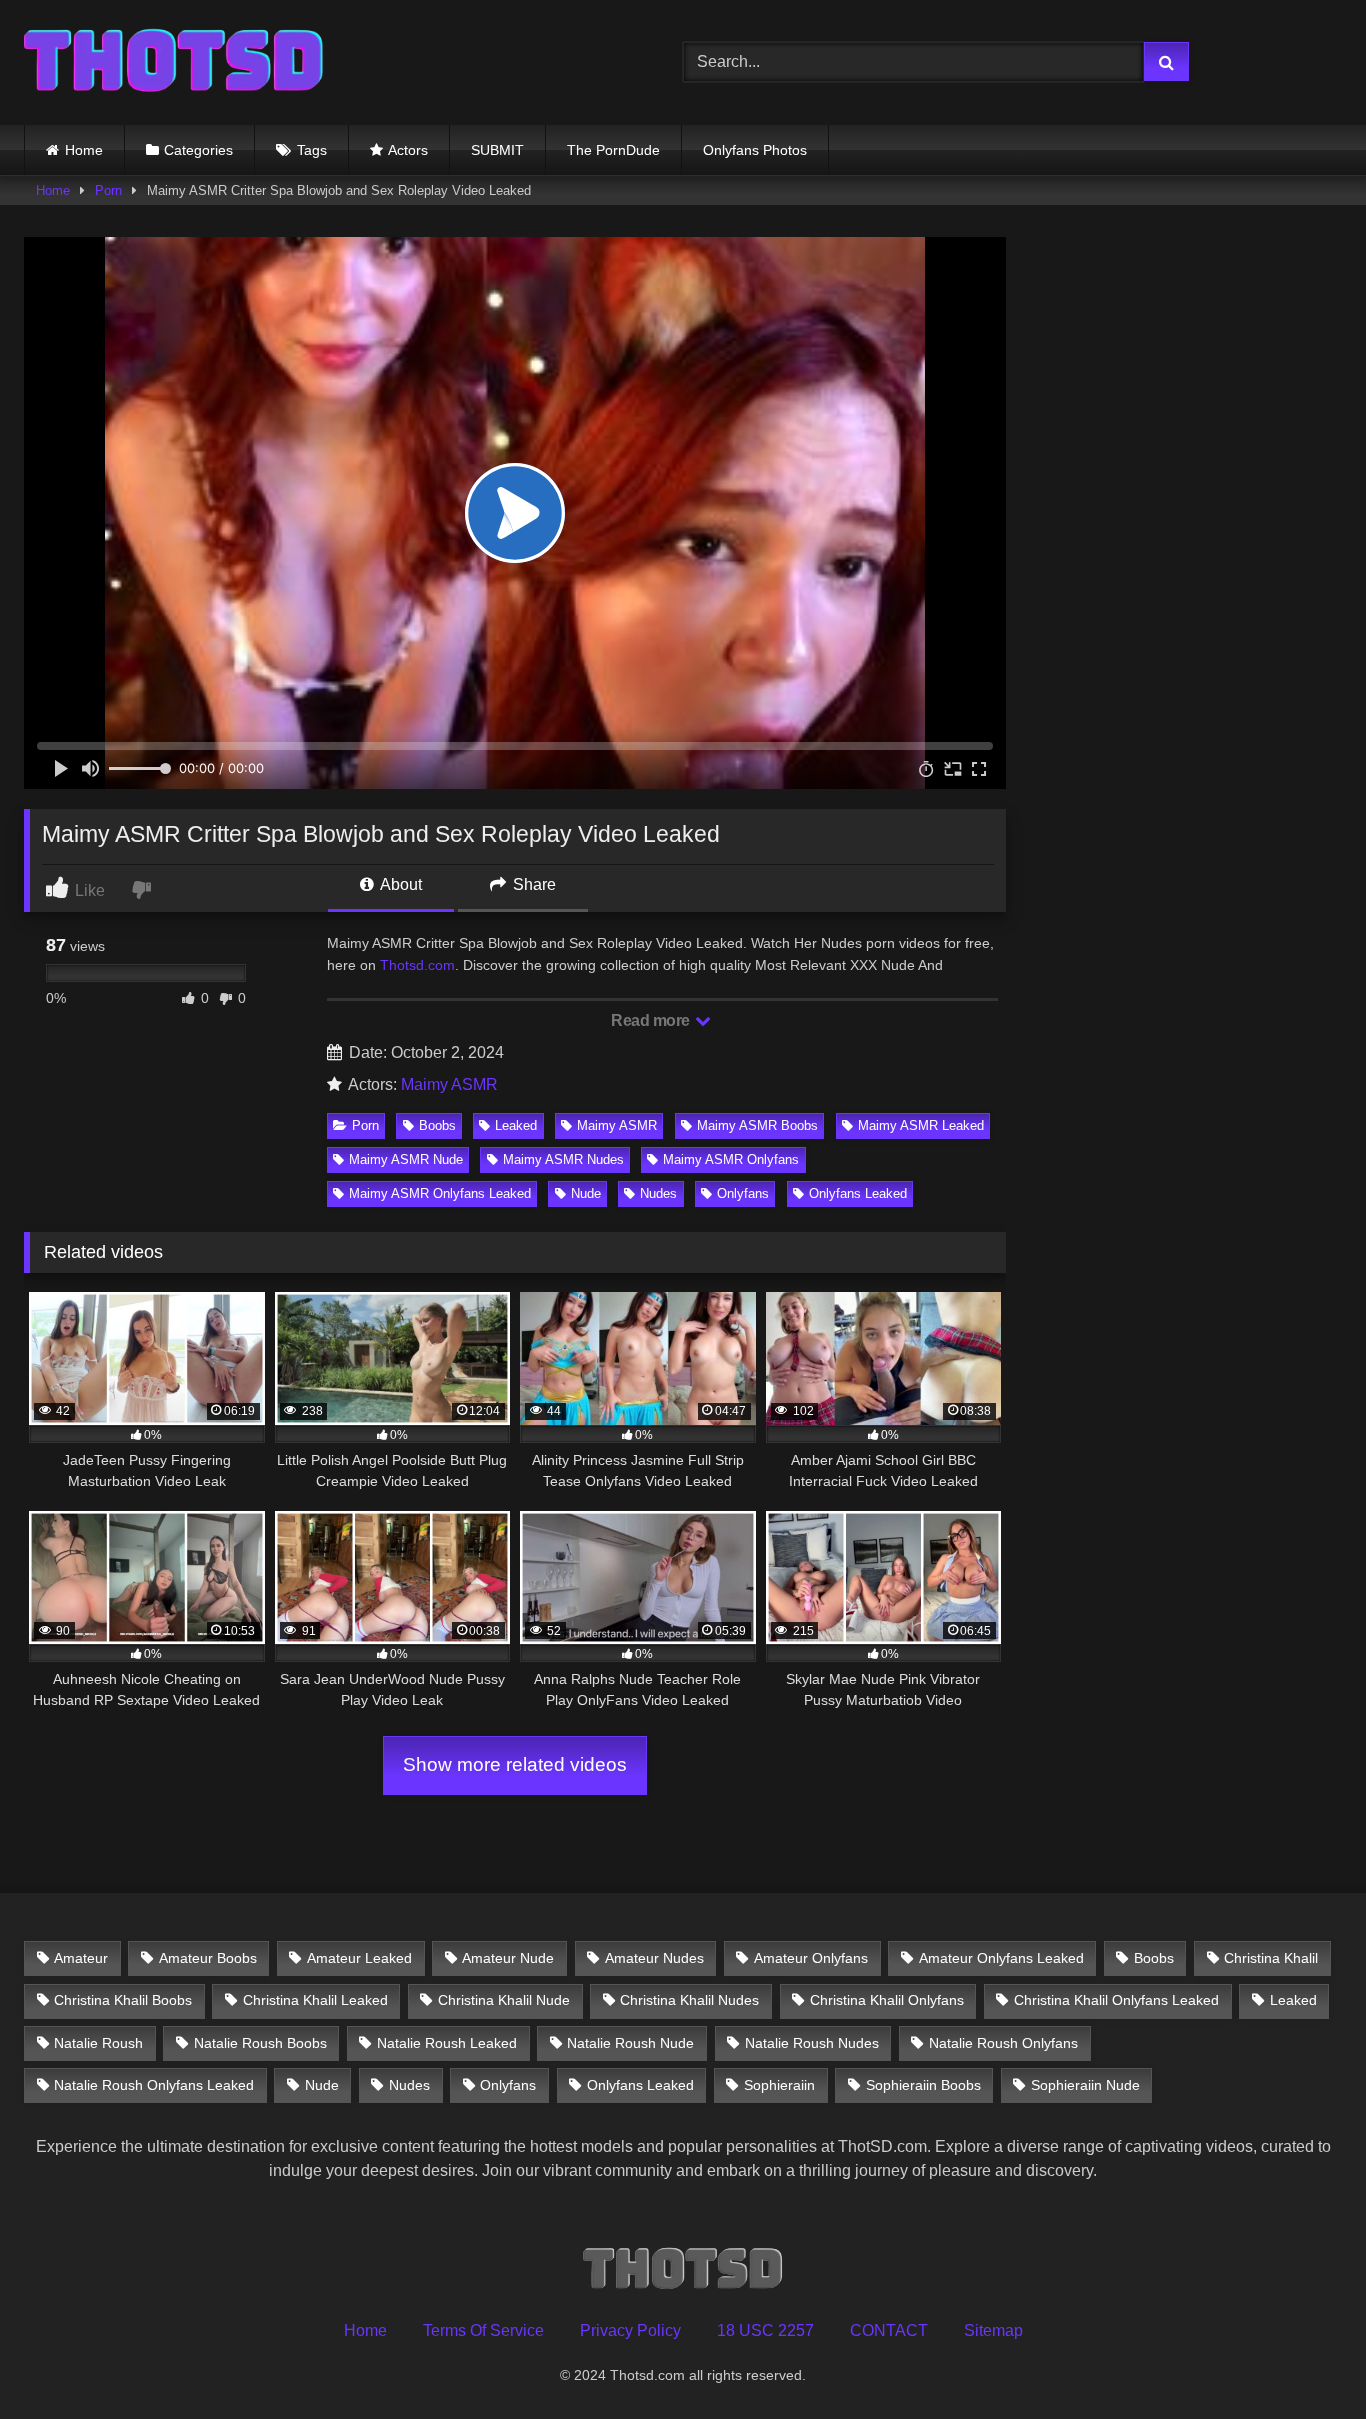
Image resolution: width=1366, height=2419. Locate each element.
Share (532, 884)
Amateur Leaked (359, 1958)
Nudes (658, 1193)
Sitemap (993, 2330)
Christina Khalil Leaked (315, 2000)
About (399, 884)
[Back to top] (1304, 2359)
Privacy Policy (630, 2330)
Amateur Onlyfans (811, 1958)
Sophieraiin (779, 2085)
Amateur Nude (508, 1958)
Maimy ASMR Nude (406, 1159)
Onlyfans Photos (755, 150)
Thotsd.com (417, 965)
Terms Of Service (483, 2330)
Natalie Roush (98, 2043)
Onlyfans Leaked (858, 1193)
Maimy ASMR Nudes (563, 1159)
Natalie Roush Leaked (447, 2043)
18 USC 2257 (765, 2330)
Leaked (516, 1125)
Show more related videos (515, 1764)
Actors (408, 150)
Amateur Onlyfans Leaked (1001, 1958)
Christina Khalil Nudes (689, 2000)
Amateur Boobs (208, 1958)
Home (84, 150)
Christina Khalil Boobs (123, 2000)
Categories (198, 150)
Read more (652, 1020)
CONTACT (889, 2330)
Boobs (437, 1125)
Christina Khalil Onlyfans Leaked (1116, 2000)
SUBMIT (497, 150)
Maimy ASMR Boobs (757, 1125)
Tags (312, 150)
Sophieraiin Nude (1085, 2085)
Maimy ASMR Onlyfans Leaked (440, 1193)
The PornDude (613, 150)
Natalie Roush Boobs (260, 2043)
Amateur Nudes (654, 1958)
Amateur (81, 1958)
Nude (586, 1193)
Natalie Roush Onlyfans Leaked (154, 2085)
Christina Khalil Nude (504, 2000)
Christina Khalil (1271, 1958)
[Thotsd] (174, 62)
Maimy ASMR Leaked (921, 1125)
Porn (108, 190)
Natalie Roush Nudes (812, 2043)
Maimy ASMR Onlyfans (731, 1159)
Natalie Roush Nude (630, 2043)
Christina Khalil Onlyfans (887, 2000)
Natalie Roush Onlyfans (1003, 2043)
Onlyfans (743, 1193)
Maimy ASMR (449, 1084)
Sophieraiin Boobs (923, 2085)
